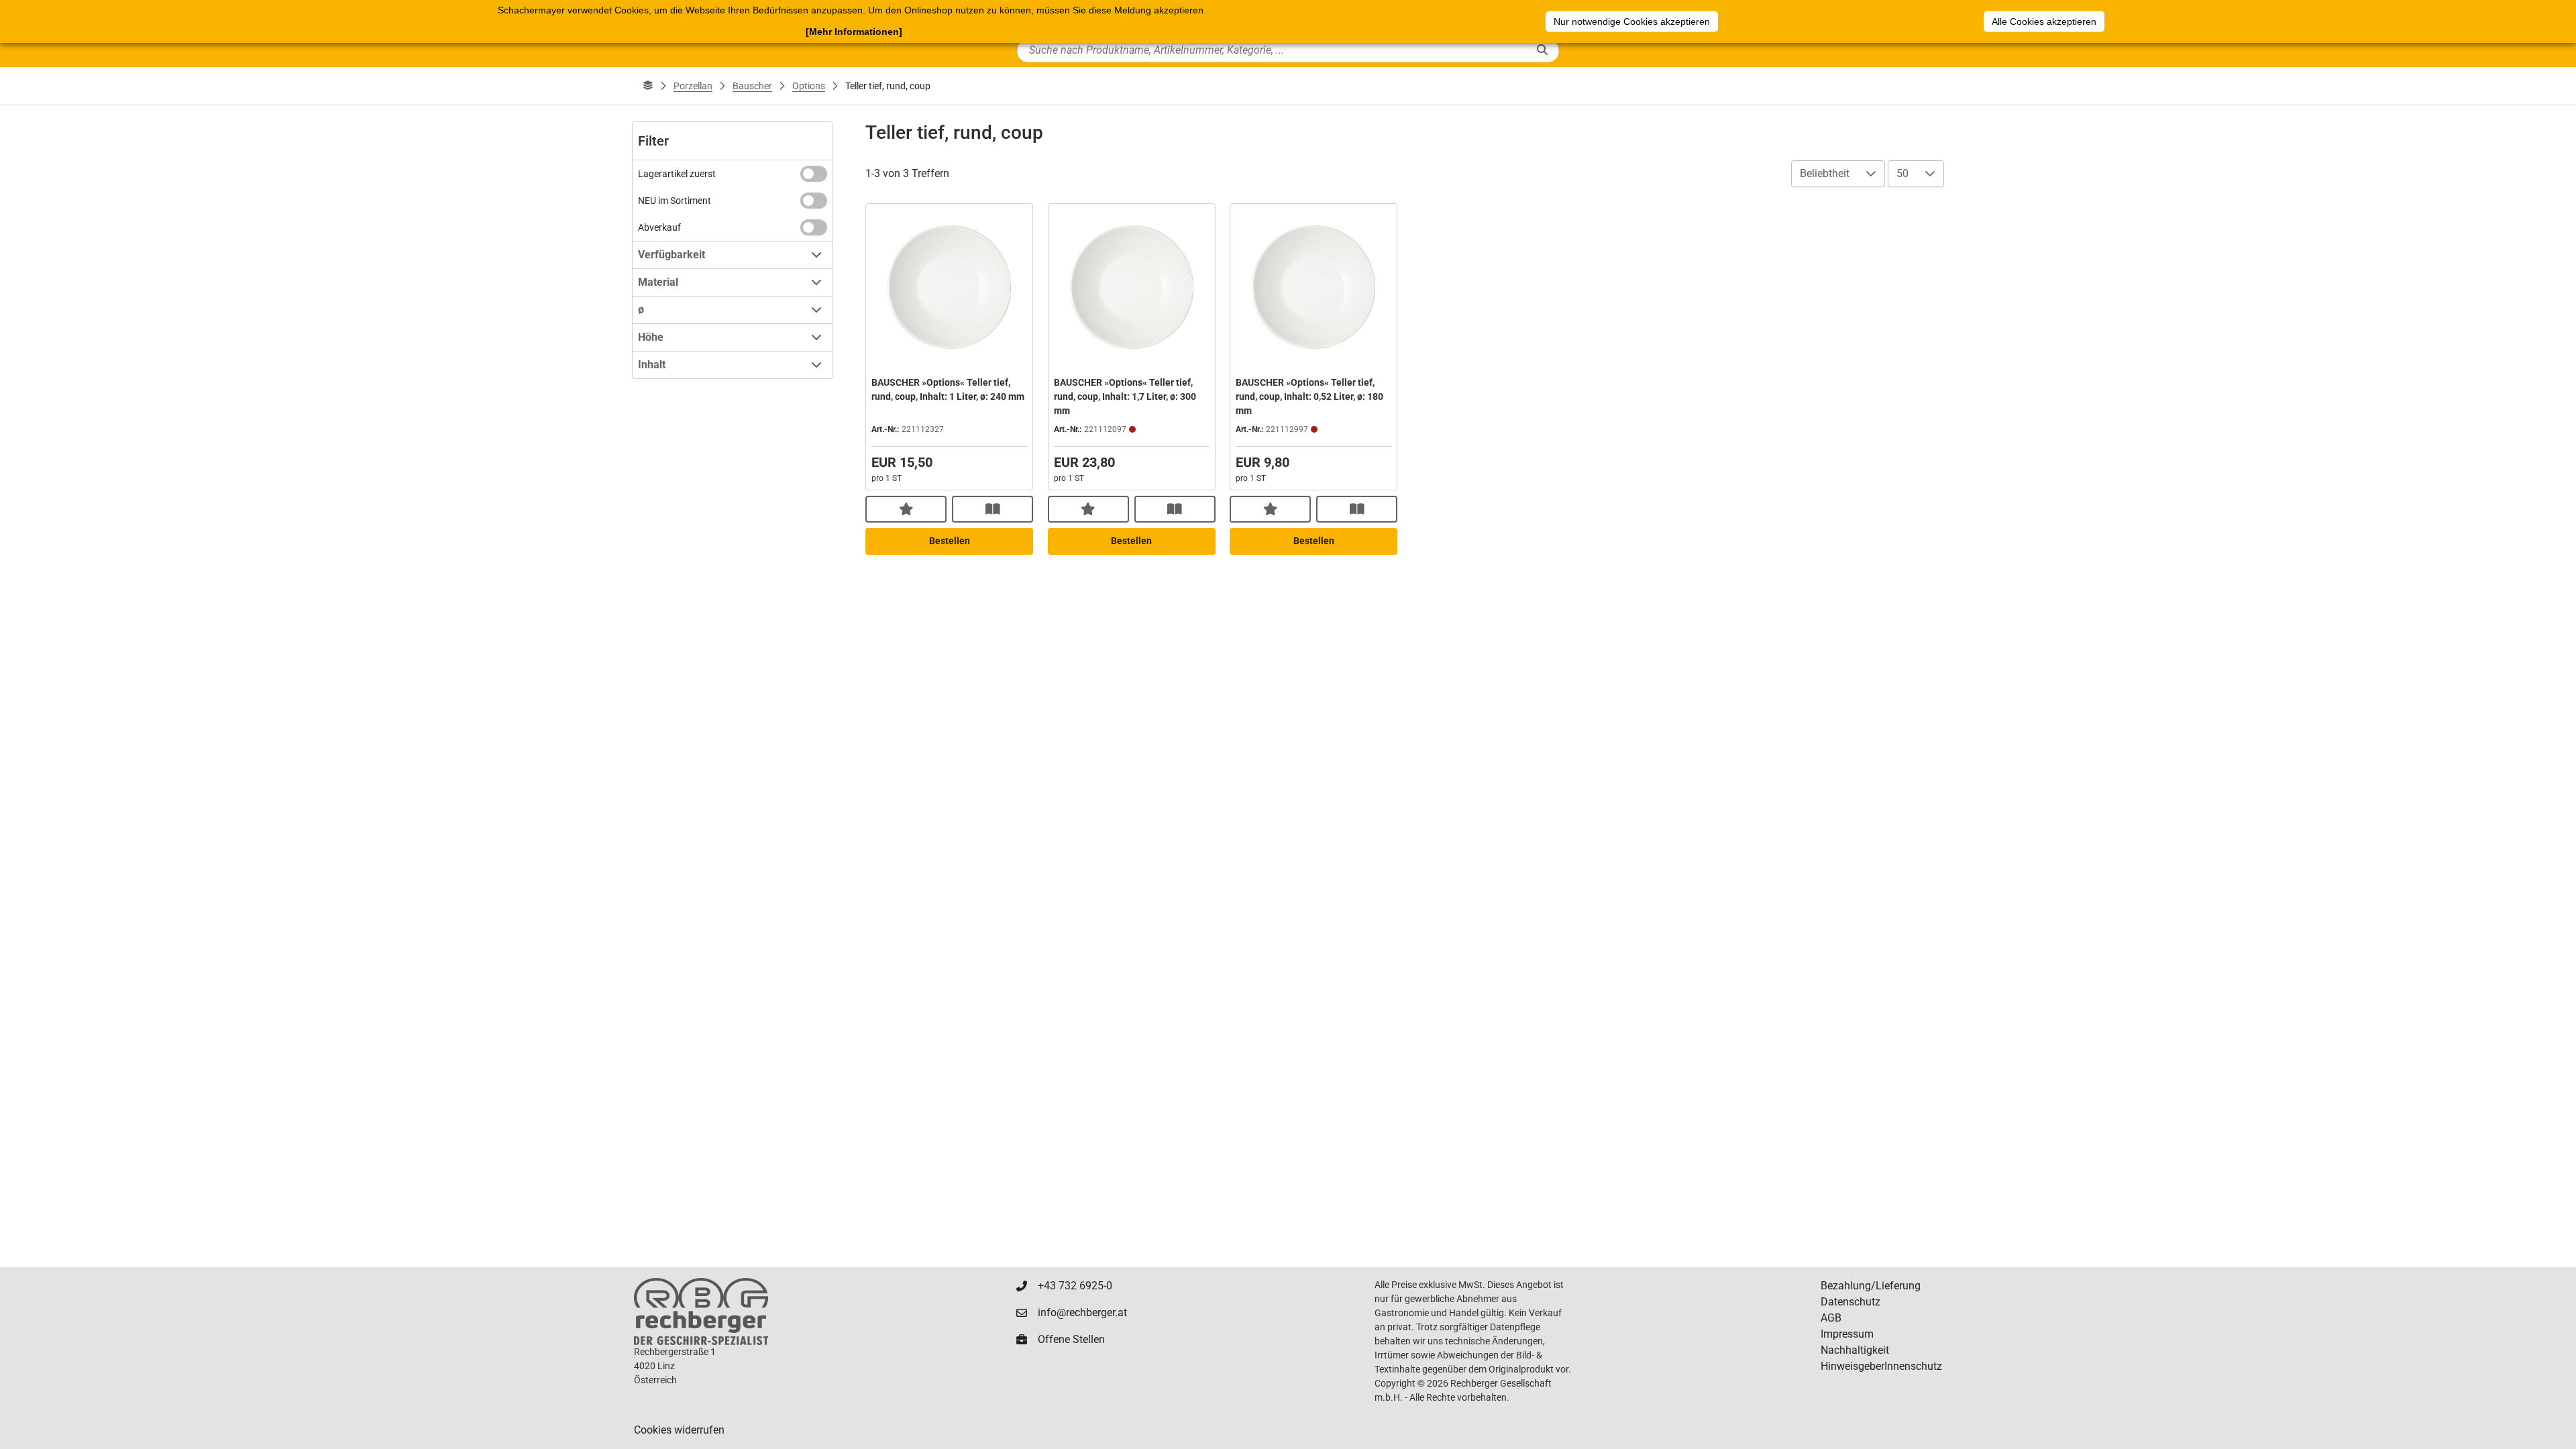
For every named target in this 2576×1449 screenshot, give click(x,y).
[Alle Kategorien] (648, 86)
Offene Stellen (1071, 1339)
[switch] (814, 174)
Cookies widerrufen (679, 1430)
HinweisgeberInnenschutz (1881, 1366)
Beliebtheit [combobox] (1825, 173)
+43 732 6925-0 (1075, 1286)
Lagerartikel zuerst (677, 174)
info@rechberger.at (1082, 1312)
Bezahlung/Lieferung (1871, 1286)
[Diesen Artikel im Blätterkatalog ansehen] (992, 509)
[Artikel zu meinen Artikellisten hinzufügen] (906, 509)
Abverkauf (659, 227)
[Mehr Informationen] (854, 32)
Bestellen (950, 541)
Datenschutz (1850, 1302)
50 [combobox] (1902, 173)
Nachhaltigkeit (1855, 1350)
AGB (1831, 1318)
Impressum (1847, 1334)
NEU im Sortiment (675, 201)
